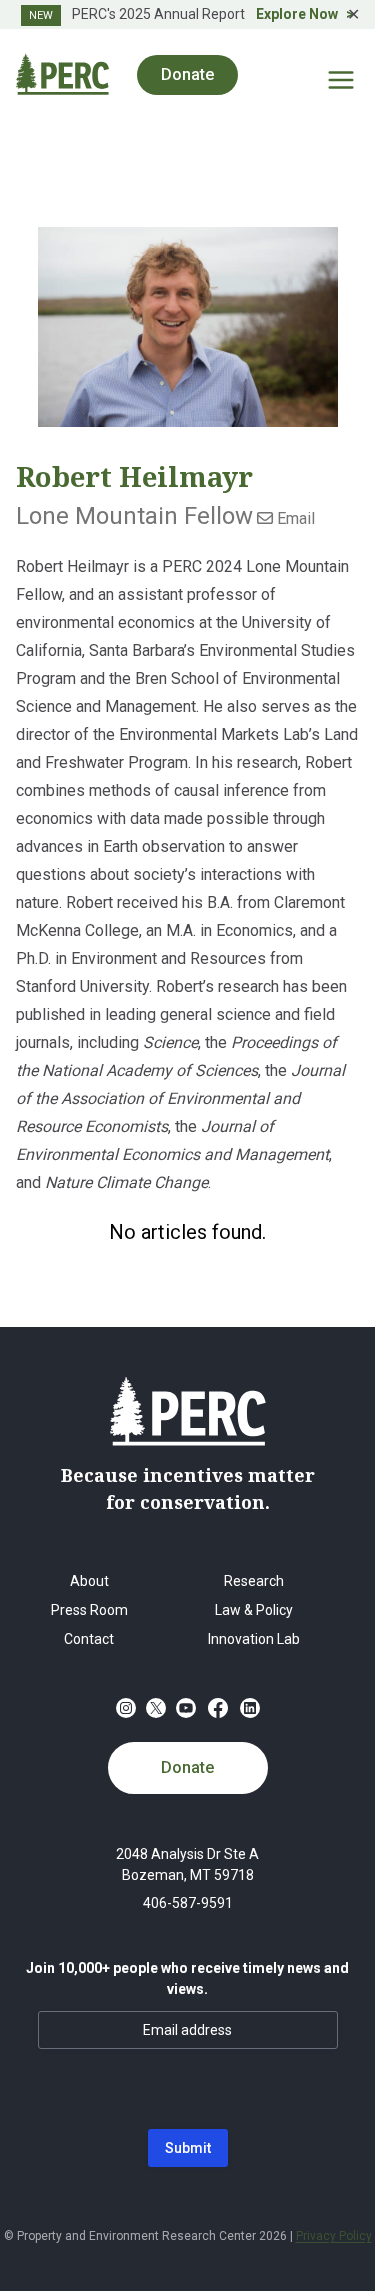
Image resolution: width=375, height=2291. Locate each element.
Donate (187, 1767)
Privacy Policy (334, 2236)
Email (294, 518)
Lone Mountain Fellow (134, 516)
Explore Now (297, 14)
